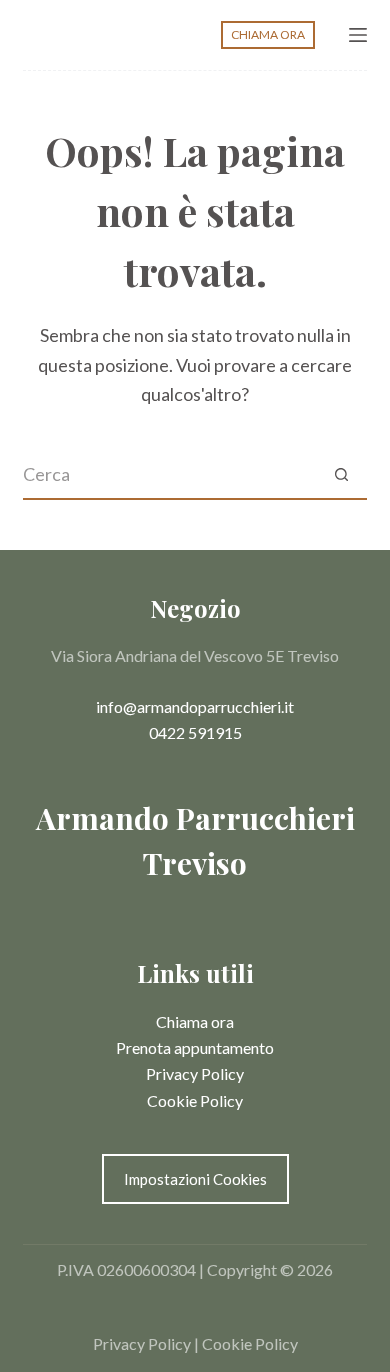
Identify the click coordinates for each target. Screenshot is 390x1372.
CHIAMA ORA (268, 34)
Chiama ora (195, 1021)
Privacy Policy (195, 1073)
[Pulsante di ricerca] (342, 475)
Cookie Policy (195, 1100)
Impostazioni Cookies (195, 1179)
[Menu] (358, 35)
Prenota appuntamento (195, 1047)
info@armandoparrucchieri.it (195, 706)
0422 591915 (195, 732)
